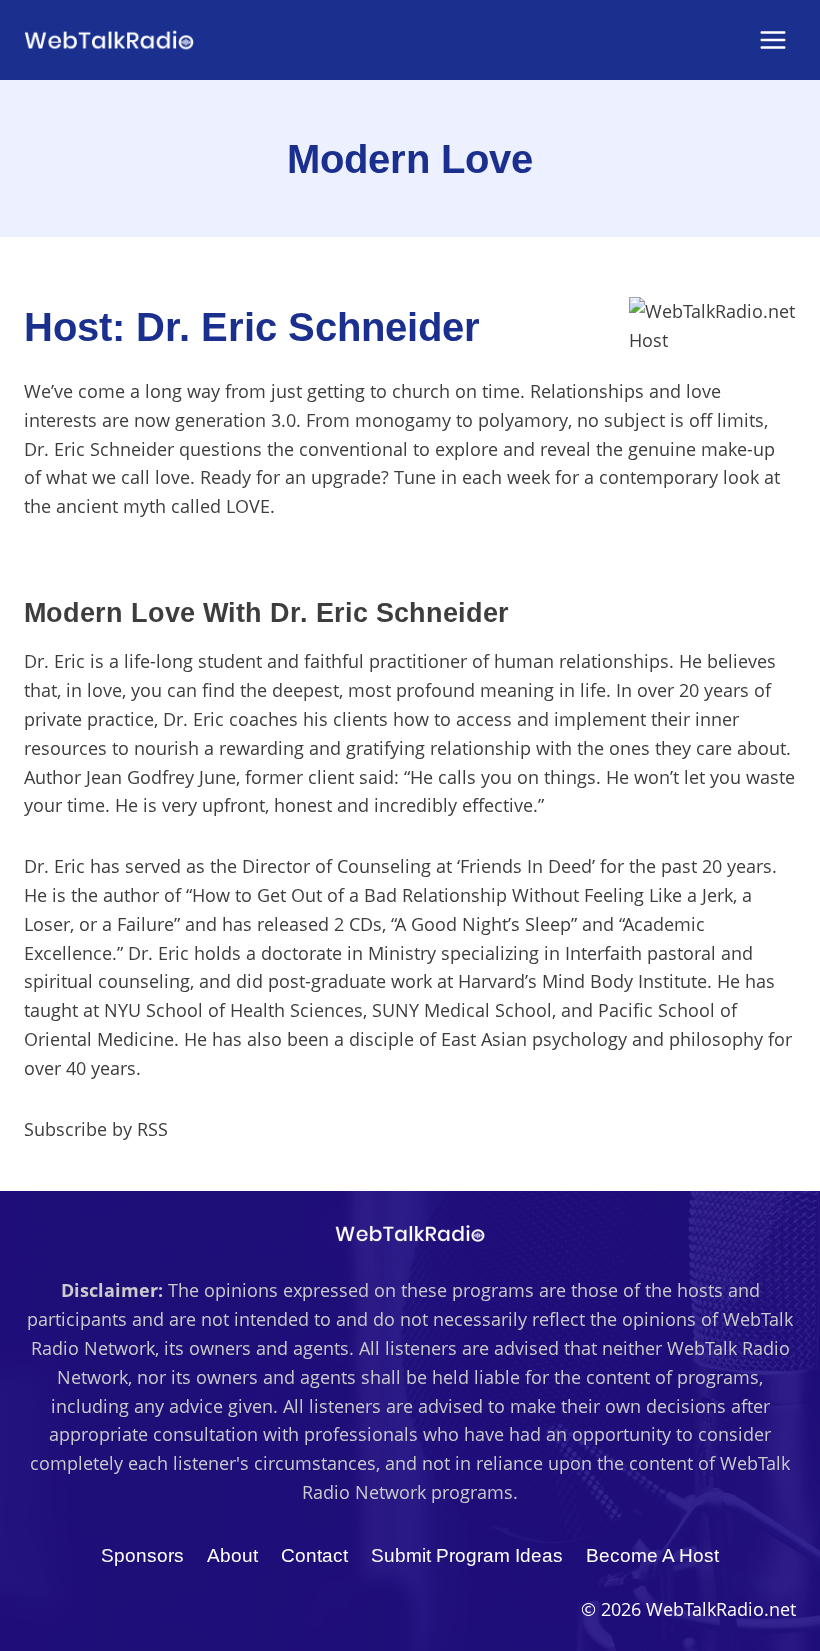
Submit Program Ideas (467, 1555)
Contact (314, 1555)
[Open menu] (772, 39)
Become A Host (652, 1555)
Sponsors (142, 1555)
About (232, 1555)
